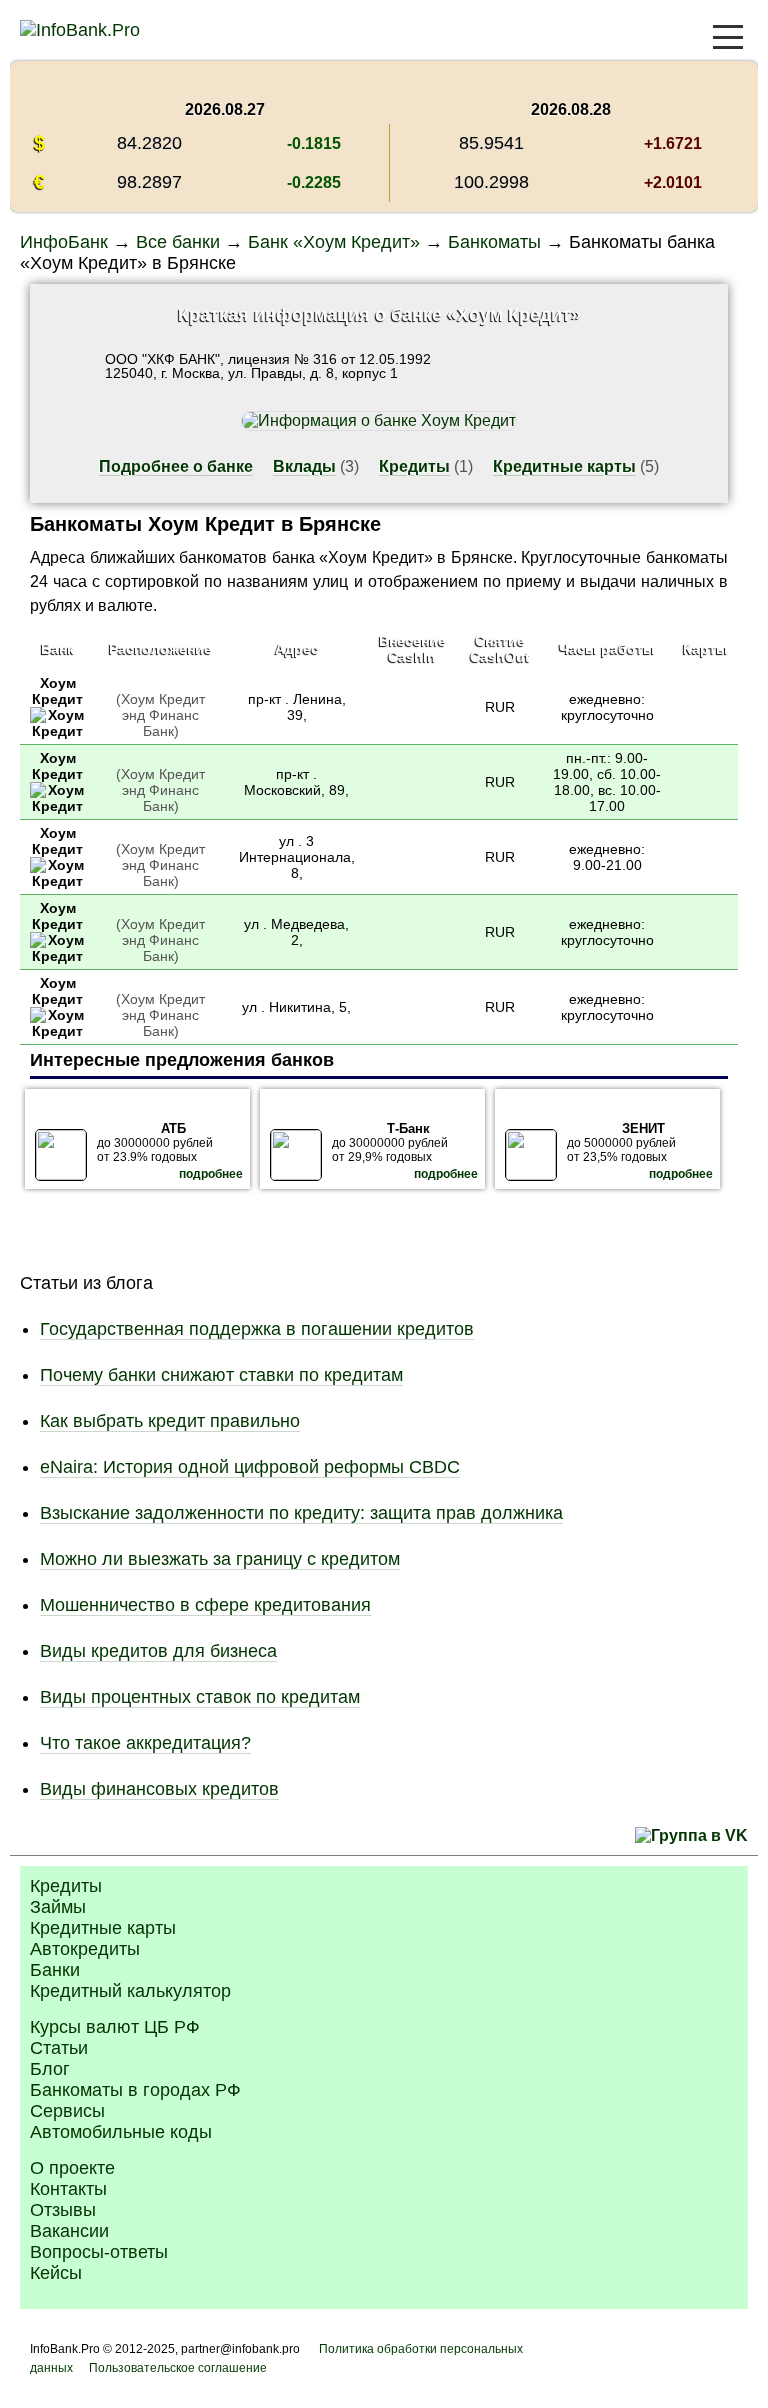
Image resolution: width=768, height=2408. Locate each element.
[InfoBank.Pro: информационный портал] (80, 30)
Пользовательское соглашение (178, 2368)
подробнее (211, 1174)
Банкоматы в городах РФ (135, 2090)
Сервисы (67, 2111)
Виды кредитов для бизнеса (158, 1651)
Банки (55, 1970)
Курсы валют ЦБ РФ (115, 2027)
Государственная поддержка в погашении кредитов (257, 1329)
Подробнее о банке (176, 466)
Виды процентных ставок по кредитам (200, 1697)
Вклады (304, 466)
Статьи (59, 2048)
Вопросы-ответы (99, 2252)
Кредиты (414, 466)
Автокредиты (85, 1949)
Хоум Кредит (57, 691)
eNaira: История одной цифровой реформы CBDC (250, 1467)
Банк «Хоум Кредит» (334, 242)
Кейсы (56, 2273)
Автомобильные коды (121, 2132)
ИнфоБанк (64, 242)
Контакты (68, 2189)
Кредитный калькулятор (130, 1991)
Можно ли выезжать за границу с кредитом (220, 1559)
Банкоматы (494, 242)
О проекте (72, 2168)
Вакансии (69, 2231)
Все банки (178, 242)
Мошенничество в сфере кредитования (205, 1605)
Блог (50, 2069)
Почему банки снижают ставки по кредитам (221, 1375)
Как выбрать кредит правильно (170, 1421)
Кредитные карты (564, 466)
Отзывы (63, 2210)
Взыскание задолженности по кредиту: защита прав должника (301, 1513)
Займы (58, 1907)
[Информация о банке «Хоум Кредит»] (57, 731)
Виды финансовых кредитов (159, 1789)
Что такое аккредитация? (145, 1743)
